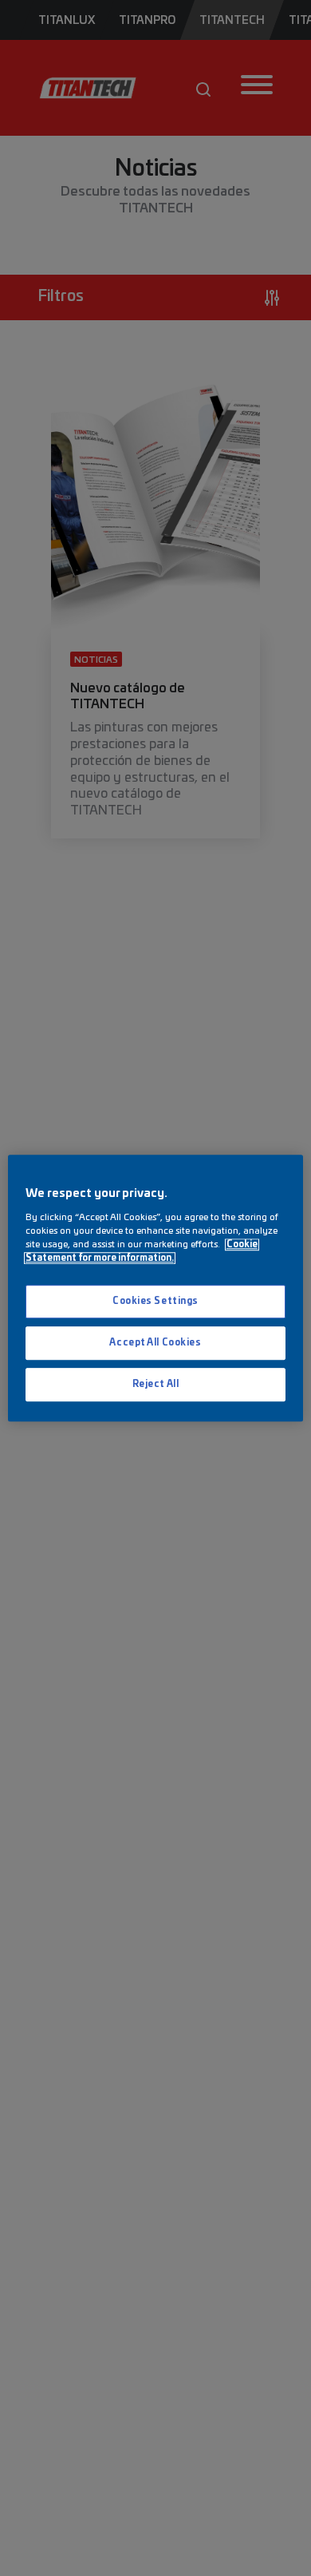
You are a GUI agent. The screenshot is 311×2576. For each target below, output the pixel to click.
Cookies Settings (155, 1301)
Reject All (156, 1384)
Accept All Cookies (155, 1343)
